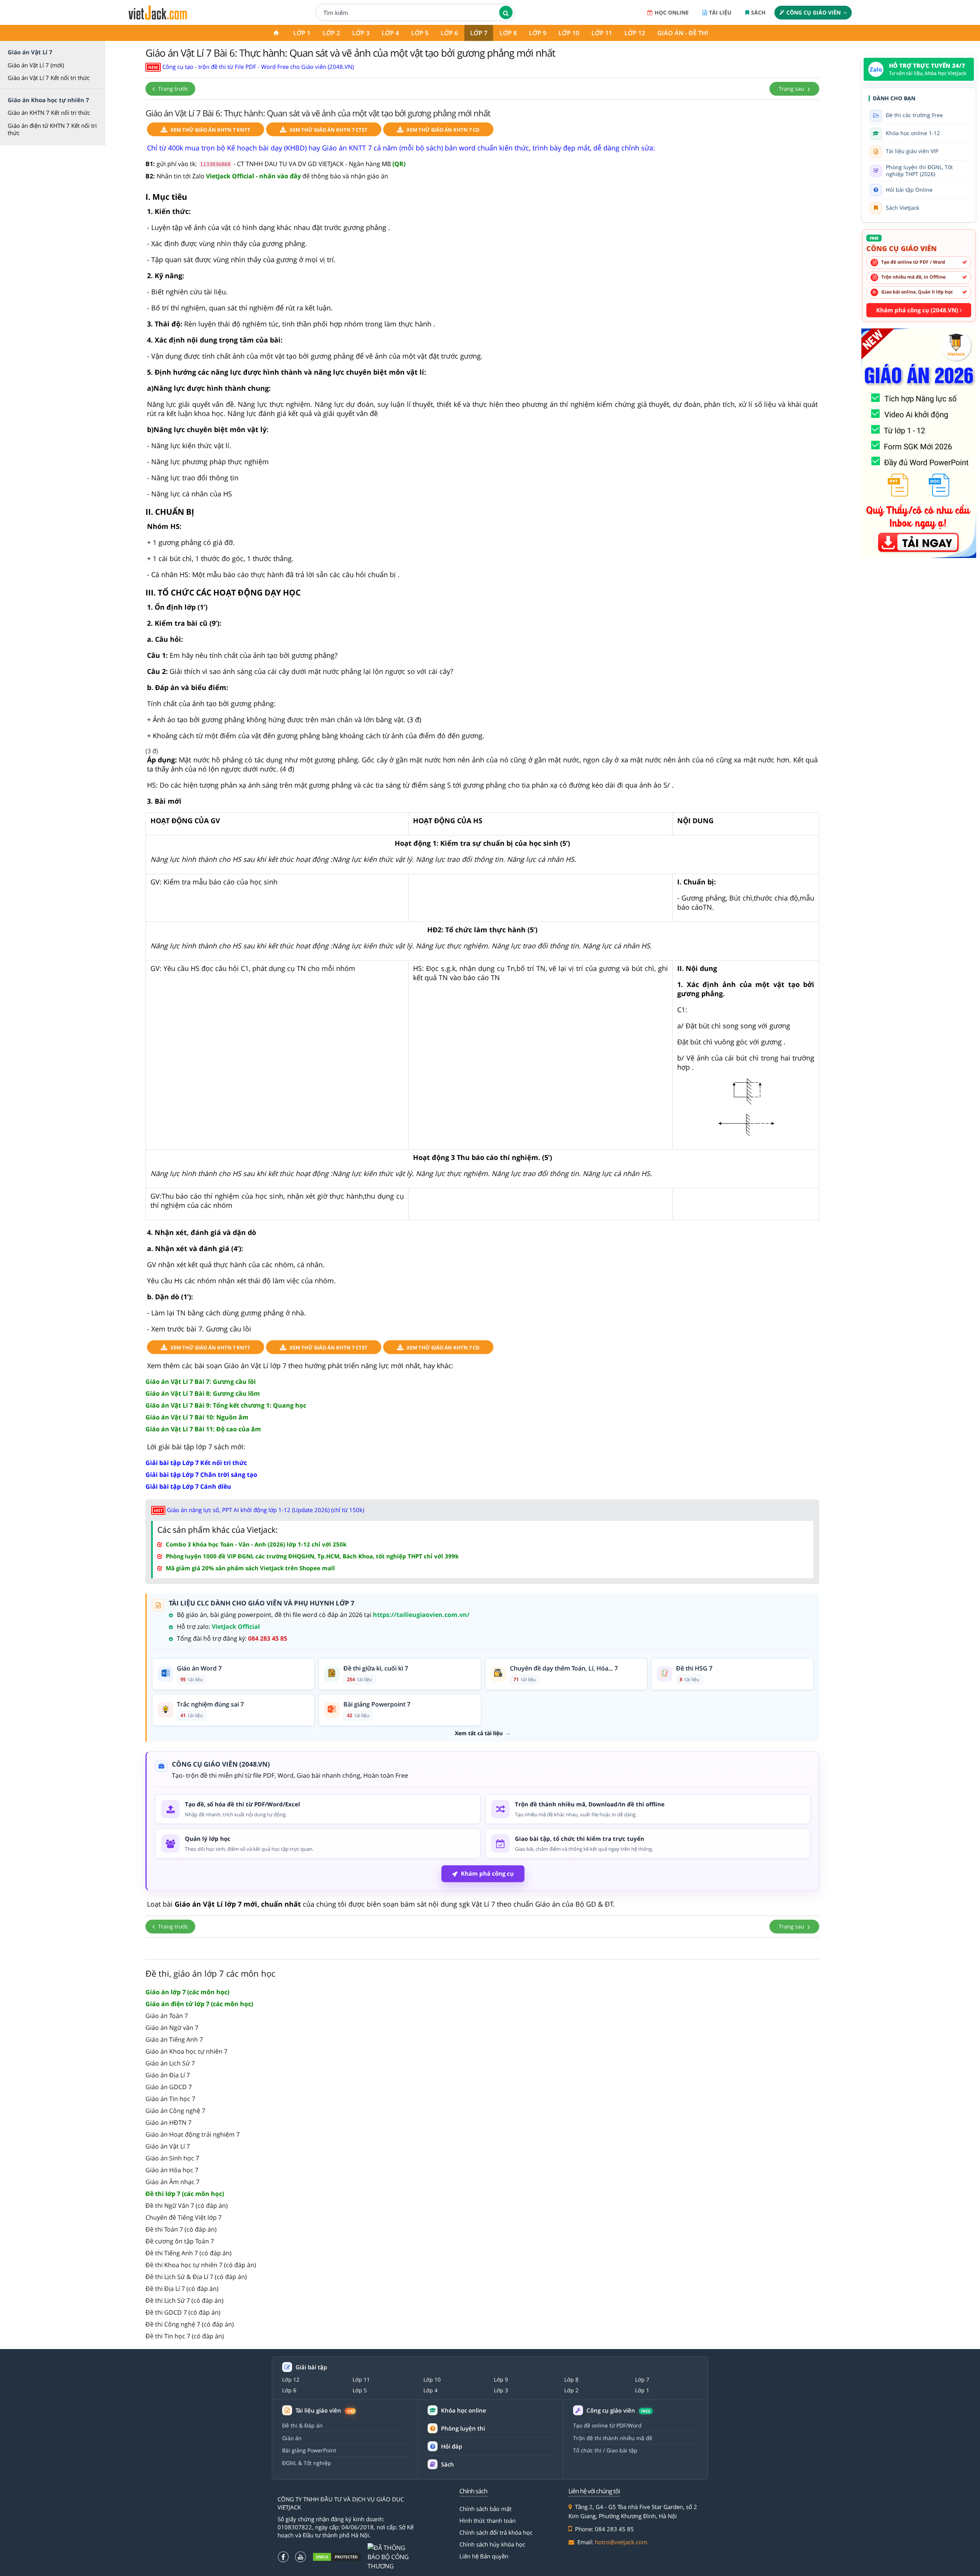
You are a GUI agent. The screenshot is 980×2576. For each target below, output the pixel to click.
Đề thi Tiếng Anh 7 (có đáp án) (189, 2253)
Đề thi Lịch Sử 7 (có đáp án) (185, 2300)
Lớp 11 (602, 33)
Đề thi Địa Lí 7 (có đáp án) (182, 2289)
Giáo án (292, 2438)
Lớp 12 (635, 33)
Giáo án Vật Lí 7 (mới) (36, 65)
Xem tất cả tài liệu (479, 1733)
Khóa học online (464, 2410)
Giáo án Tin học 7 (170, 2099)
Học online (672, 12)
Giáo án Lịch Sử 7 (170, 2063)
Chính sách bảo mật (485, 2509)
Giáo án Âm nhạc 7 (172, 2182)
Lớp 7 (479, 33)
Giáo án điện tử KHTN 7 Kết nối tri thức (52, 129)
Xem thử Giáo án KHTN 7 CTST (328, 130)
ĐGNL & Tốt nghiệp (307, 2463)
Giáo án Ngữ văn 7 (172, 2028)
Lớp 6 (449, 33)
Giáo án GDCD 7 (169, 2087)
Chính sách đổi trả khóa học (496, 2532)
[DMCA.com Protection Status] (337, 2557)
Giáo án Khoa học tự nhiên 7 (186, 2051)
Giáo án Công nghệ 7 (175, 2111)
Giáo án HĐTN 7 (168, 2122)
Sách (758, 12)
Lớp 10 (569, 33)
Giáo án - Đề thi (683, 33)
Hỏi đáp (452, 2446)
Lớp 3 (361, 33)
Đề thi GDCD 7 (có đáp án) (183, 2312)
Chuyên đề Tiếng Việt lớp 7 (184, 2217)
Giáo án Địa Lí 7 (168, 2075)
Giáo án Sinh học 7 (172, 2158)
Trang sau (792, 89)
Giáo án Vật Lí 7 (168, 2146)
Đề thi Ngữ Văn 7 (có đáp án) (187, 2206)
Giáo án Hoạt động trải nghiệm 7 (193, 2134)
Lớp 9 (538, 33)
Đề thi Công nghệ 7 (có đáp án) (190, 2324)
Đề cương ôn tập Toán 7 (180, 2241)
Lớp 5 (420, 33)
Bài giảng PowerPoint (309, 2450)
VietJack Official (236, 1627)
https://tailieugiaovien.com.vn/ (421, 1615)
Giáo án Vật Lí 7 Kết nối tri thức (49, 78)
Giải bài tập (311, 2367)
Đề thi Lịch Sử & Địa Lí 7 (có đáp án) (196, 2277)
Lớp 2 (331, 33)
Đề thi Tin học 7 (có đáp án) (185, 2336)
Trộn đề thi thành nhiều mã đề (613, 2438)
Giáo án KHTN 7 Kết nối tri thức (49, 113)
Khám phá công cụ (487, 1873)
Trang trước (172, 89)
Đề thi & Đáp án (302, 2425)
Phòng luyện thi (463, 2428)
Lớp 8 (508, 33)
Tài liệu (720, 12)
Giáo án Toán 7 (167, 2016)
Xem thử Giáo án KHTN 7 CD (443, 130)
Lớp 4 (390, 33)
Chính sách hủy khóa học (492, 2544)
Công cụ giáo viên (813, 12)
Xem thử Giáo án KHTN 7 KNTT (210, 130)
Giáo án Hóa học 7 (172, 2170)
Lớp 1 (302, 33)
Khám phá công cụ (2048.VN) (918, 310)
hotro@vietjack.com (621, 2542)
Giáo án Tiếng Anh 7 (174, 2039)
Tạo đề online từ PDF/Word (607, 2425)
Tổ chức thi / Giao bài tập (605, 2450)
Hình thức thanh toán (488, 2521)
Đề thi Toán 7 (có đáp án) (181, 2229)
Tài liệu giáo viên (324, 2410)
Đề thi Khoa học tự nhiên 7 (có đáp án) (201, 2265)
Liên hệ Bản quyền (484, 2556)
